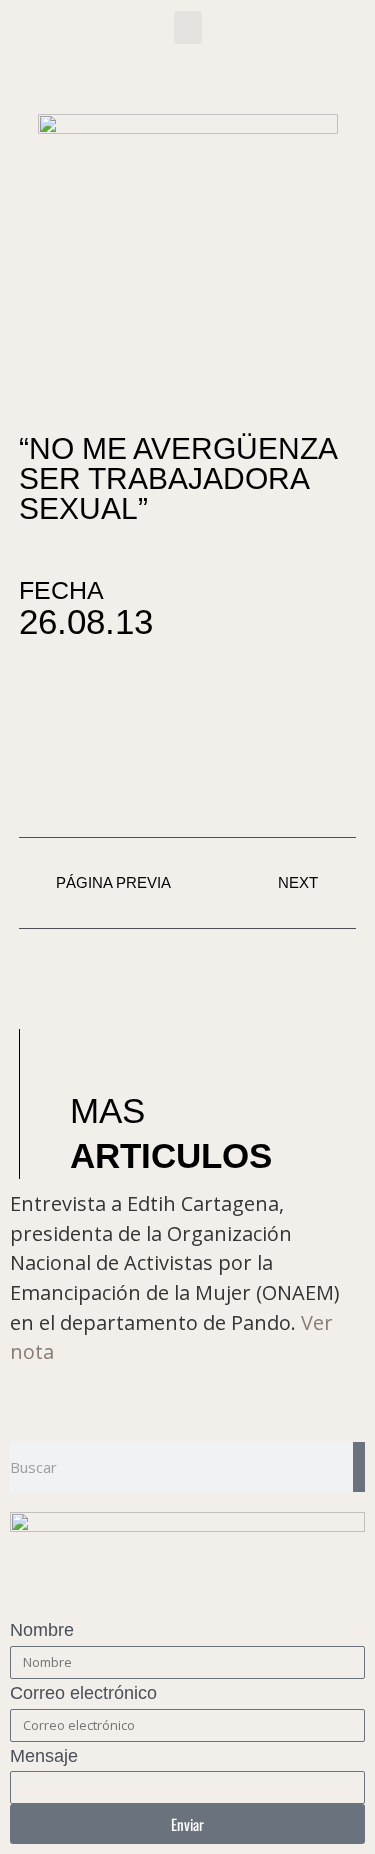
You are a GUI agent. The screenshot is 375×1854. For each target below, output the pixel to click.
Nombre (42, 1630)
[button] (188, 27)
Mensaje (44, 1756)
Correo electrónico (83, 1693)
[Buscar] (359, 1467)
